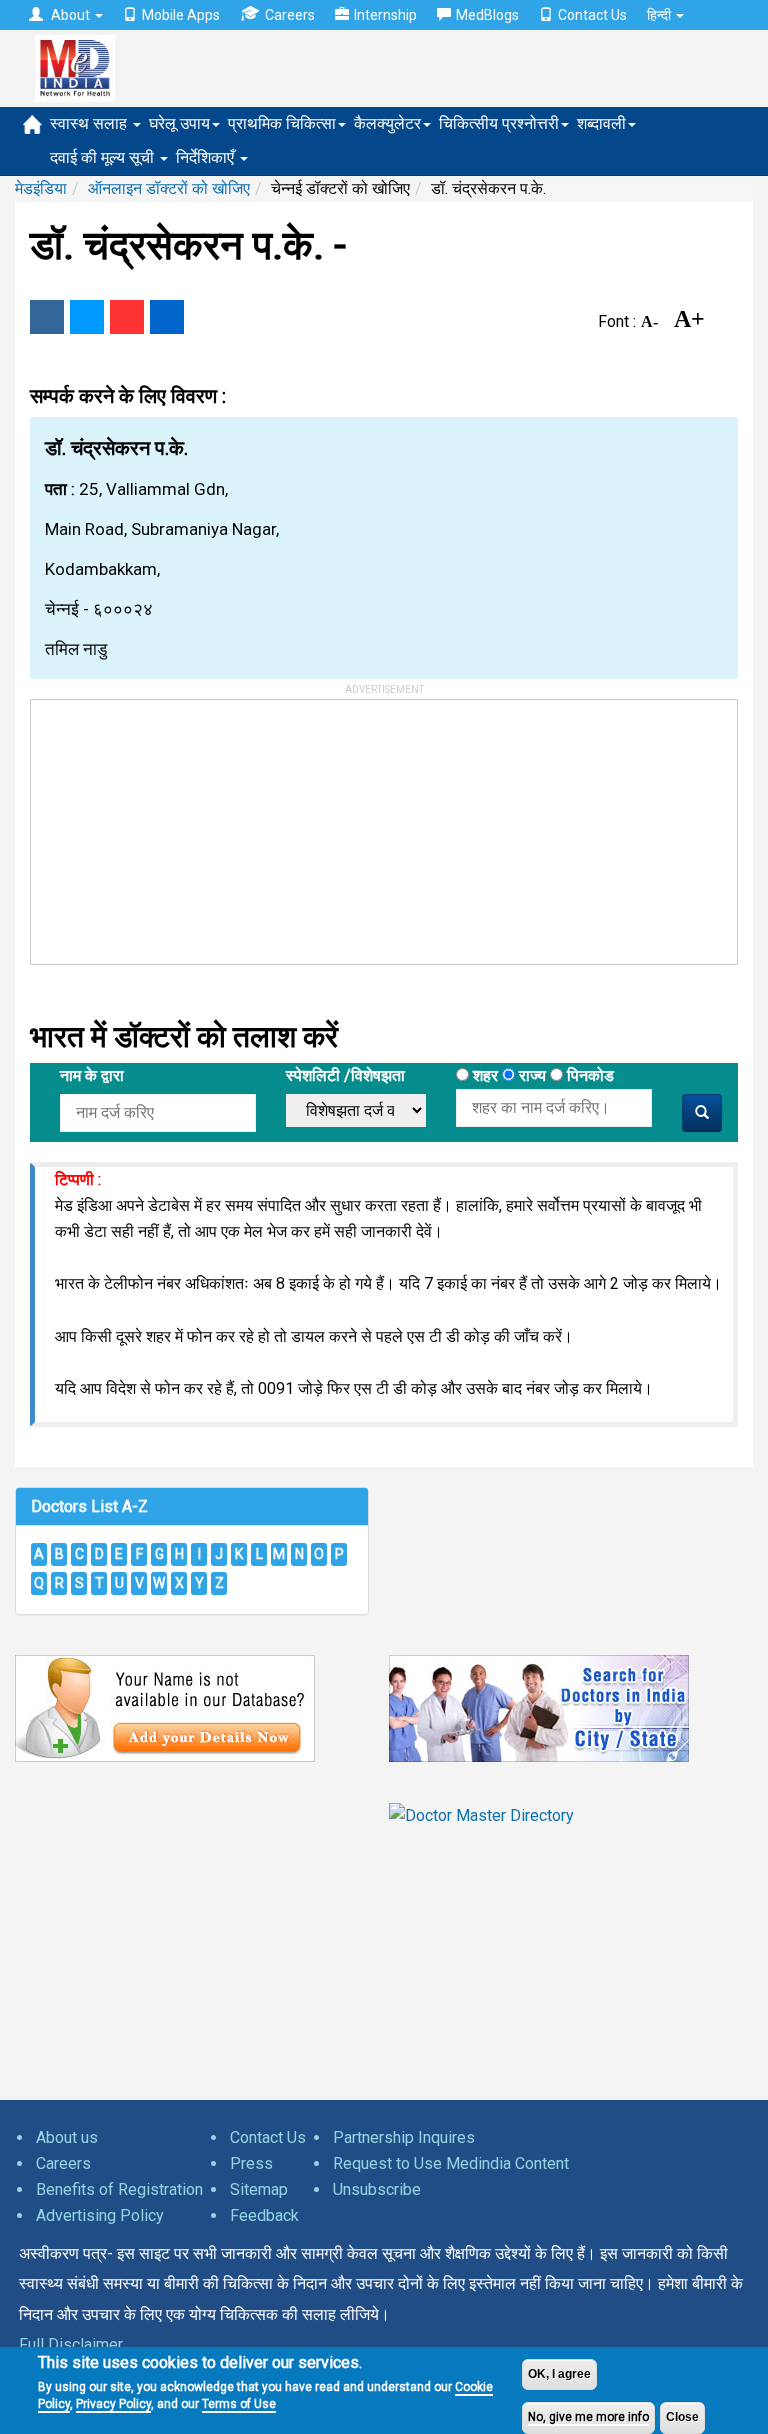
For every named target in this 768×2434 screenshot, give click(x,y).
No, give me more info (588, 2417)
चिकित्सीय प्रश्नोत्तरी (499, 123)
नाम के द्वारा (92, 1075)
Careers (290, 15)
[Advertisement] (181, 825)
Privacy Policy (113, 2404)
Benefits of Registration (119, 2189)
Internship (385, 15)
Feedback (264, 2215)
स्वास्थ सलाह (90, 123)
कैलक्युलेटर (387, 123)
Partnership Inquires (404, 2137)
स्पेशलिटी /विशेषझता (345, 1075)
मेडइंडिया (41, 188)
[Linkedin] (167, 317)
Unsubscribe (377, 2189)
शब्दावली (601, 123)
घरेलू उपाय (179, 123)
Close (682, 2417)
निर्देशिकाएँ (207, 157)
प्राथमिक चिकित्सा (282, 123)
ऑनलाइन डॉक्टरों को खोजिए (169, 188)
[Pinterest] (127, 317)
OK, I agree (559, 2374)
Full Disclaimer (71, 2344)
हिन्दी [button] (660, 15)
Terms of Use (239, 2404)
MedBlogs (487, 15)
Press (251, 2163)
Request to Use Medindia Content (451, 2163)
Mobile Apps (181, 15)
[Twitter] (87, 317)
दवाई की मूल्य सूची (104, 157)
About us (67, 2137)
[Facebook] (47, 317)
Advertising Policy (100, 2215)
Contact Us (592, 15)
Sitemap (259, 2189)
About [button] (70, 15)
